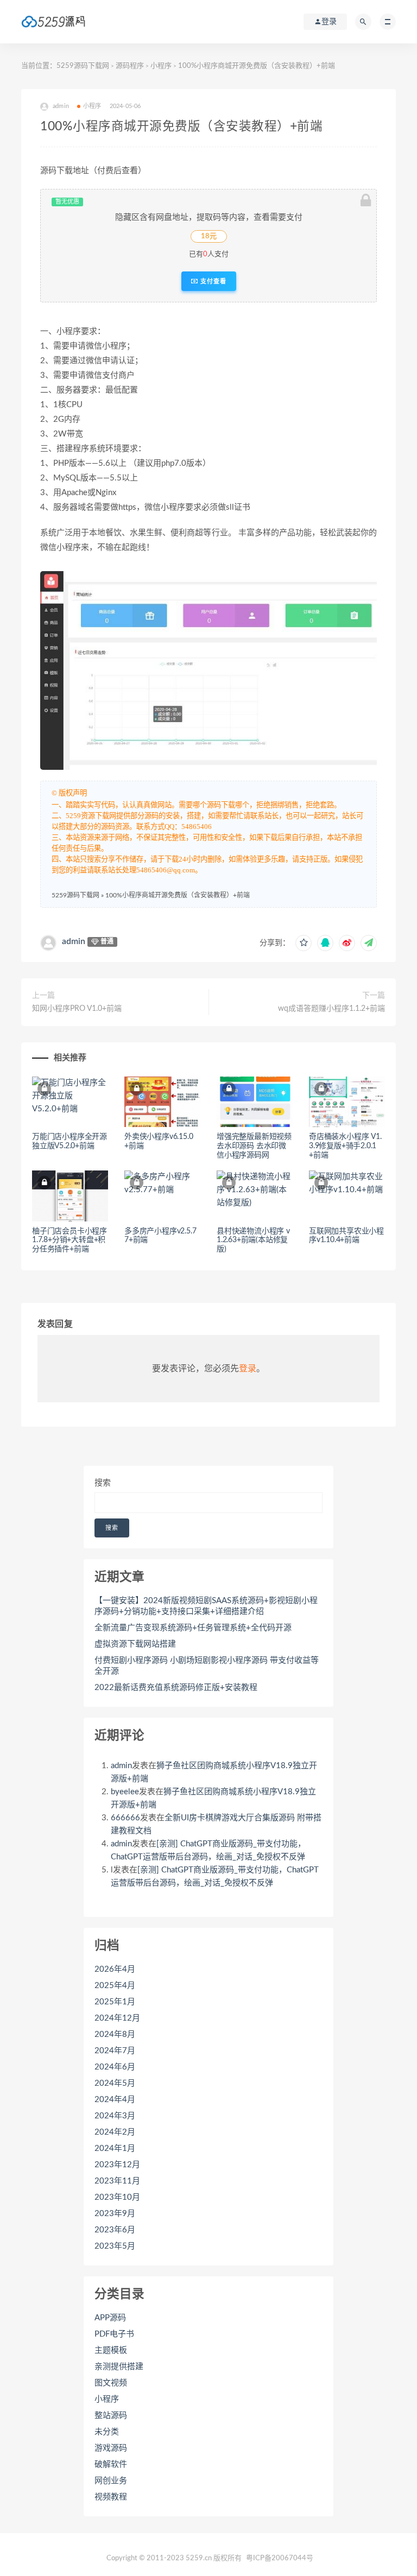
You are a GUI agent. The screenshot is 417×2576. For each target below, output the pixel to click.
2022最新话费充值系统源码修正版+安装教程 (176, 1688)
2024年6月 (115, 2067)
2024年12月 (117, 2018)
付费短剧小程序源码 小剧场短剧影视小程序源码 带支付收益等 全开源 (207, 1666)
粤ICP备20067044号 (280, 2558)
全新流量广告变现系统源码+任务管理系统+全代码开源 (193, 1628)
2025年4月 (115, 1986)
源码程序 (130, 66)
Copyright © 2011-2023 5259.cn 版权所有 (174, 2558)
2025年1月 (115, 2002)
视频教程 (111, 2497)
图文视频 (111, 2383)
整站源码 (111, 2416)
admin (74, 941)
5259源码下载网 (83, 66)
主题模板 (111, 2350)
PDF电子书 (114, 2334)
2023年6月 (115, 2230)
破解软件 (111, 2464)
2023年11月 (117, 2181)
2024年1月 (115, 2148)
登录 (248, 1369)
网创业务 (111, 2481)
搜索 (103, 1483)
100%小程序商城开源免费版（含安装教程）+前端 (178, 895)
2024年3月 (115, 2116)
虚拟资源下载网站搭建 (135, 1644)
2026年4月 (115, 1969)
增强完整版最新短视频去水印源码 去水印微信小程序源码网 (254, 1146)
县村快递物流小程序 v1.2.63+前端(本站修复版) (253, 1240)
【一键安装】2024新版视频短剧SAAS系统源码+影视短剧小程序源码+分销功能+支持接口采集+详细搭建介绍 (206, 1606)
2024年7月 (115, 2051)
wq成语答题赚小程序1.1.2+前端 (331, 1009)
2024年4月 (115, 2100)
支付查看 (212, 281)
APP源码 (110, 2318)
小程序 (161, 66)
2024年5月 (115, 2083)
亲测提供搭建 (119, 2367)
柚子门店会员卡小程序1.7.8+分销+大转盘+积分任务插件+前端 (69, 1240)
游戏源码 (111, 2448)
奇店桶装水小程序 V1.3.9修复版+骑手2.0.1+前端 (345, 1146)
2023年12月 (117, 2165)
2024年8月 (115, 2034)
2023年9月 (115, 2214)
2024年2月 (115, 2132)
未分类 (107, 2432)
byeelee (125, 1792)
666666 (125, 1818)
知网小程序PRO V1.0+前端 (77, 1009)
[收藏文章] (304, 943)
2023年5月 (115, 2246)
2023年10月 (117, 2197)
